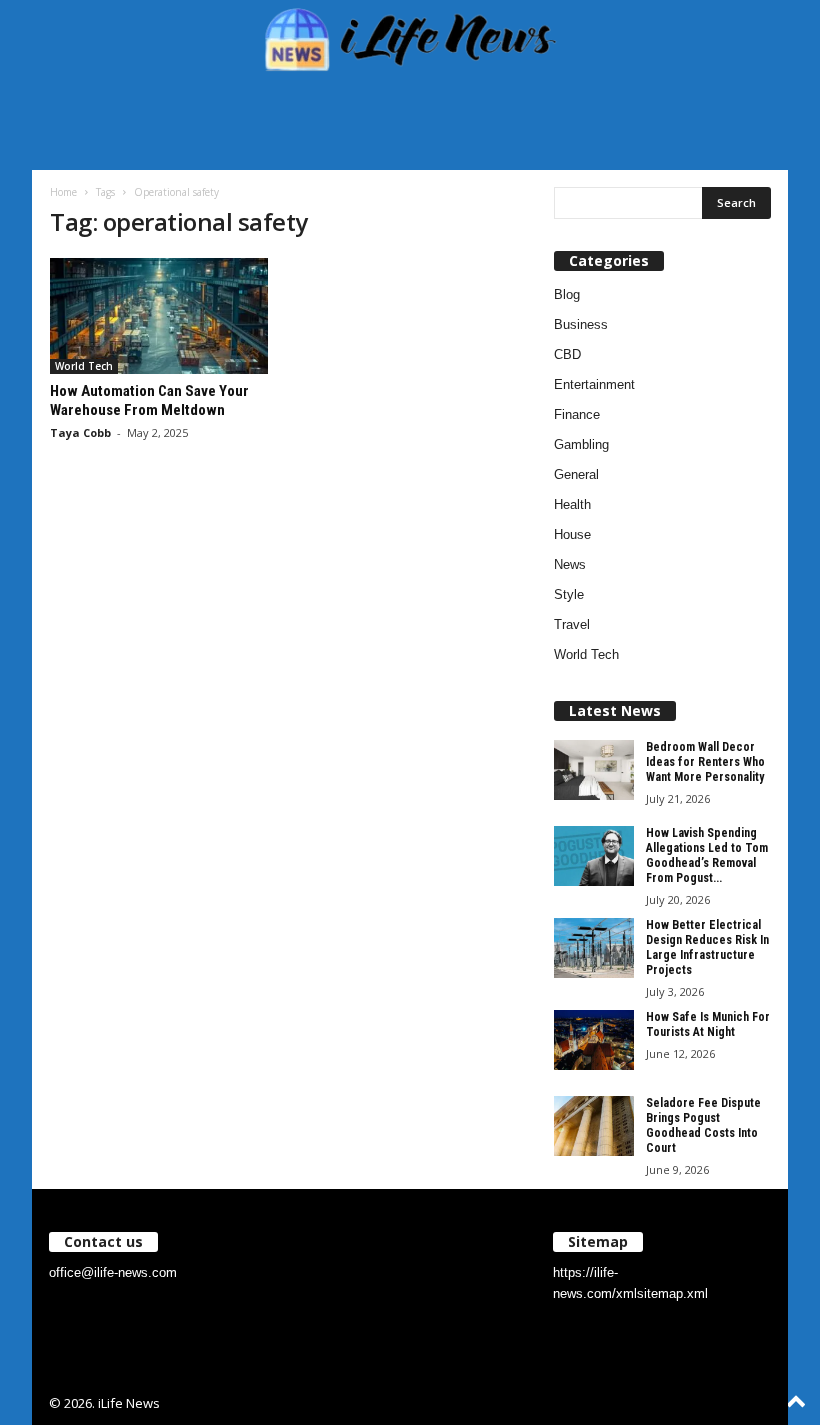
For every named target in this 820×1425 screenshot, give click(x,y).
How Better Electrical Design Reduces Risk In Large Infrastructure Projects (707, 947)
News (570, 564)
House (572, 534)
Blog (567, 294)
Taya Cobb (80, 432)
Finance (577, 414)
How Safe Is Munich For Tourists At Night (708, 1024)
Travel (572, 624)
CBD (567, 354)
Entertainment (594, 384)
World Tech (84, 366)
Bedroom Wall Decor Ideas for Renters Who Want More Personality (705, 762)
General (576, 474)
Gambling (581, 444)
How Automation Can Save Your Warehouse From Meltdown (149, 400)
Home (63, 192)
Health (572, 504)
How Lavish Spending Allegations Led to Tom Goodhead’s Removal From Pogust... (707, 855)
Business (581, 324)
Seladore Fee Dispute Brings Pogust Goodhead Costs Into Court (703, 1125)
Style (569, 594)
